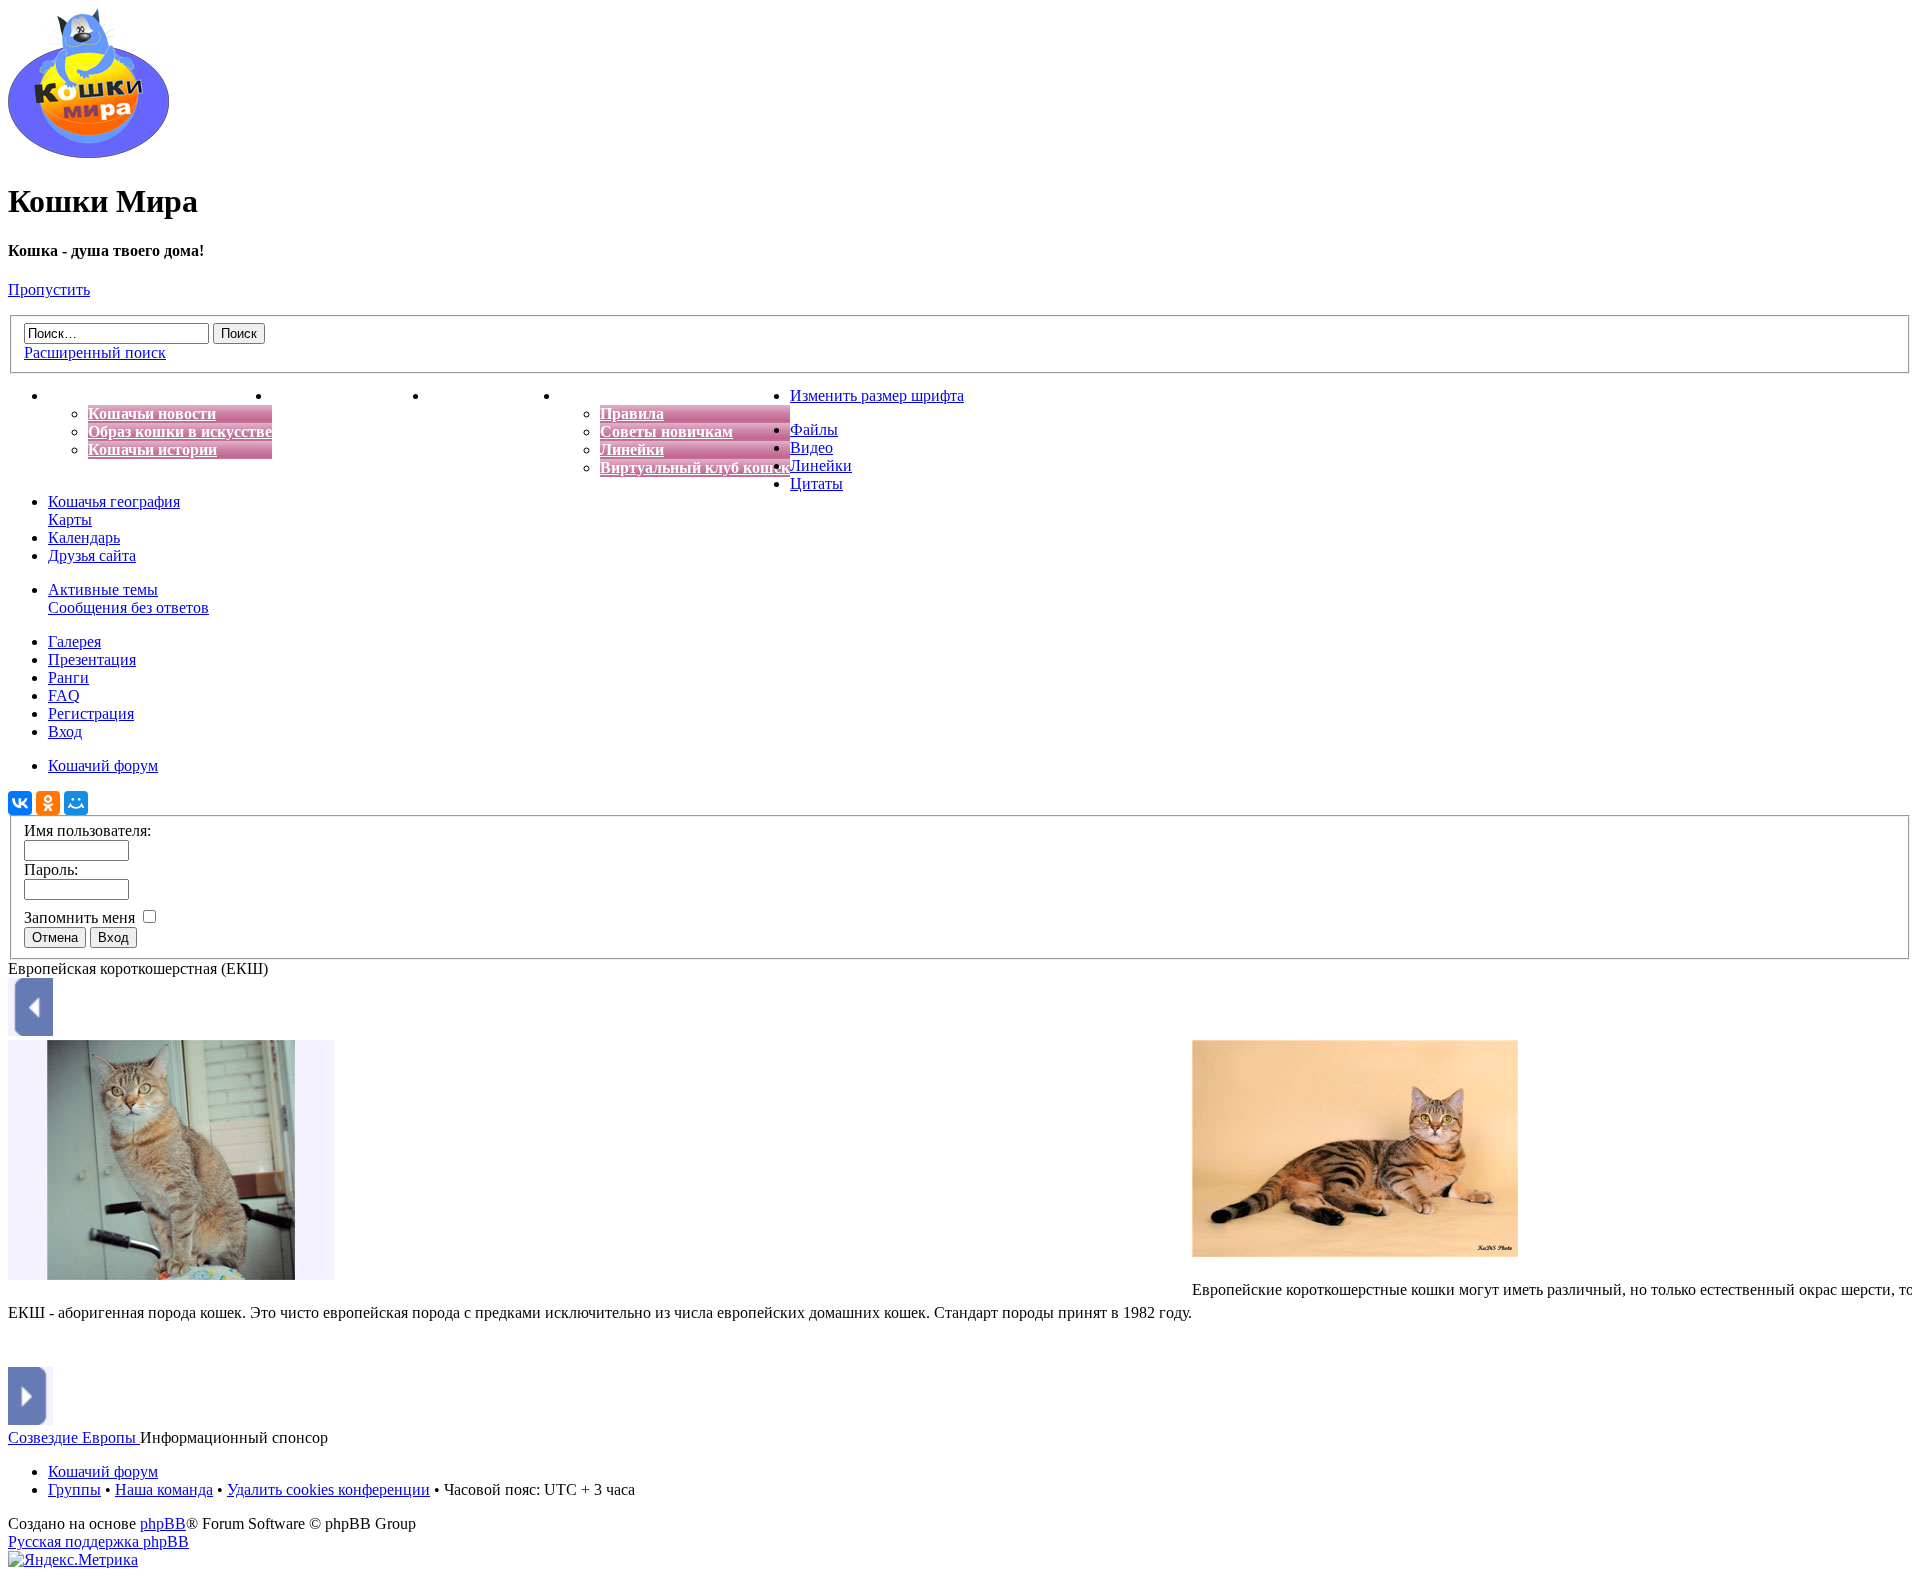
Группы (74, 1489)
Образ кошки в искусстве (180, 431)
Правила (632, 413)
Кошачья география (114, 501)
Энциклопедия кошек (350, 395)
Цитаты (816, 483)
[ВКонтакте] (20, 803)
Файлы (814, 429)
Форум (585, 395)
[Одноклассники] (48, 803)
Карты (70, 519)
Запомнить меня (81, 917)
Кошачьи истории (152, 449)
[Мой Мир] (76, 803)
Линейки (632, 449)
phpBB (163, 1523)
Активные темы (103, 589)
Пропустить (49, 289)
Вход (65, 731)
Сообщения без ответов (128, 607)
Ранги (68, 677)
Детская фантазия (494, 395)
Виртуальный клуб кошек (695, 467)
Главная (78, 395)
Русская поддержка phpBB (98, 1541)
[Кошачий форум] (88, 152)
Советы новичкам (666, 431)
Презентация (92, 659)
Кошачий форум (103, 1471)
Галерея (74, 641)
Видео (811, 447)
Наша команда (164, 1489)
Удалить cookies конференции (328, 1489)
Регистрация (91, 713)
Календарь (84, 537)
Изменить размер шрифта (877, 395)
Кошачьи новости (152, 413)
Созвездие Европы (74, 1437)
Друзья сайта (92, 555)
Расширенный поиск (95, 352)
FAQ (64, 695)
